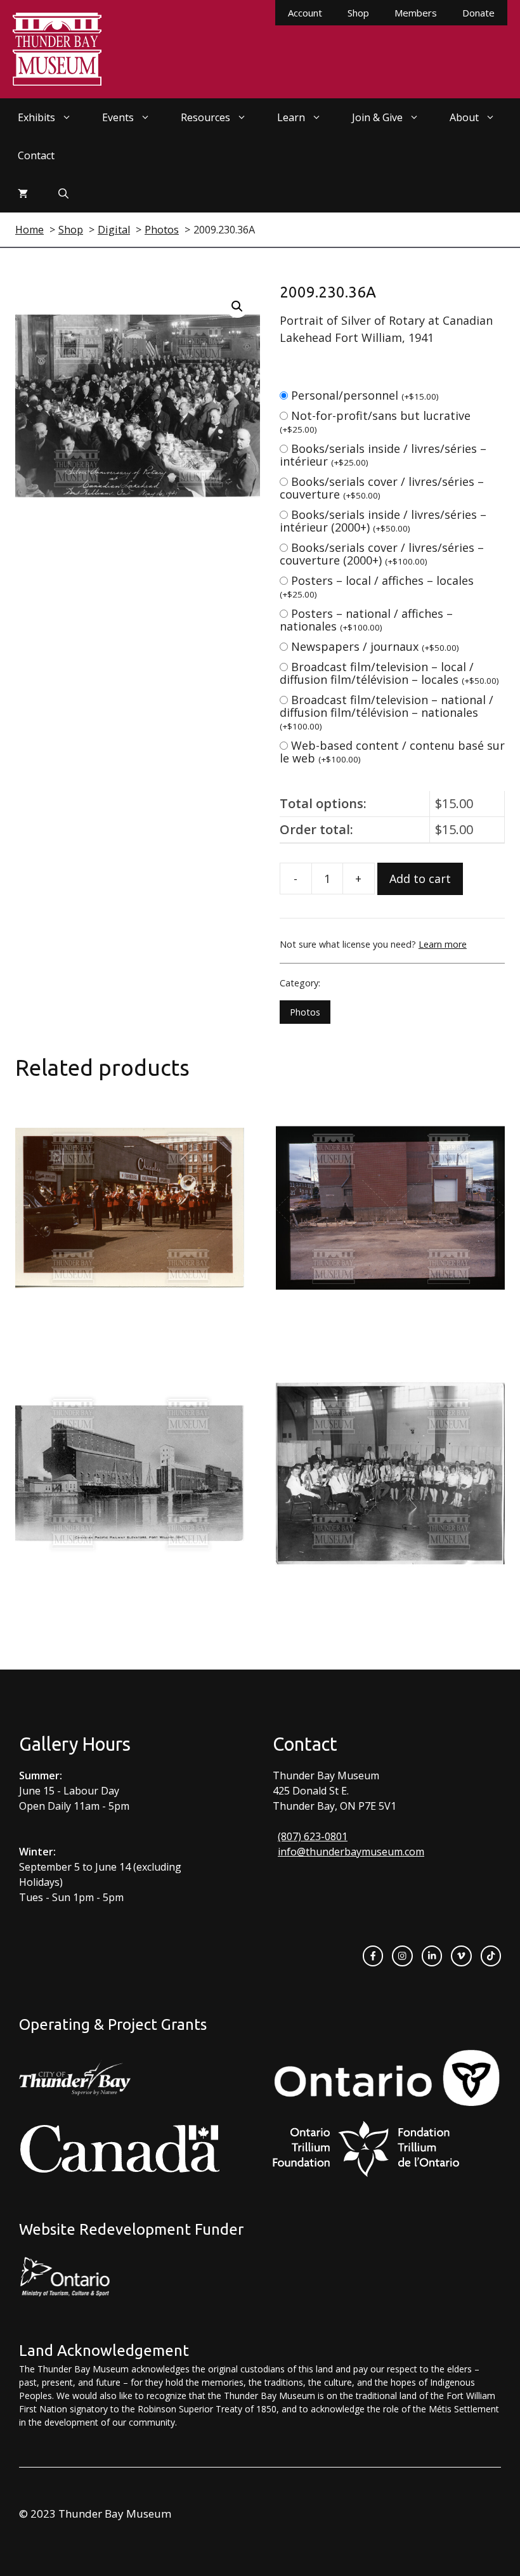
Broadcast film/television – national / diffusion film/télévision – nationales (387, 712)
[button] (237, 306)
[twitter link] (461, 1956)
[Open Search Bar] (63, 193)
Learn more (443, 944)
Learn (291, 117)
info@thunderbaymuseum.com (351, 1852)
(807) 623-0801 (313, 1836)
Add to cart (420, 879)
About (464, 117)
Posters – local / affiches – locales (377, 586)
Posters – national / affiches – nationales (366, 620)
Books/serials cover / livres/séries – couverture (382, 488)
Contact (36, 155)
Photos (305, 1012)
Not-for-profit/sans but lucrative (375, 422)
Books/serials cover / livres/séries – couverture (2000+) (382, 554)
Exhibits (36, 117)
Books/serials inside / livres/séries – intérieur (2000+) (383, 521)
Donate (478, 13)
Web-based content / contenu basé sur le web (392, 752)
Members (416, 13)
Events (118, 117)
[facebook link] (373, 1956)
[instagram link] (402, 1956)
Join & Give (377, 117)
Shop (358, 13)
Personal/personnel (365, 395)
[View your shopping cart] (23, 193)
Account (305, 13)
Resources (205, 117)
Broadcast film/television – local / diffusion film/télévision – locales (389, 673)
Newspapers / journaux (375, 646)
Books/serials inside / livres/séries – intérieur (383, 455)
